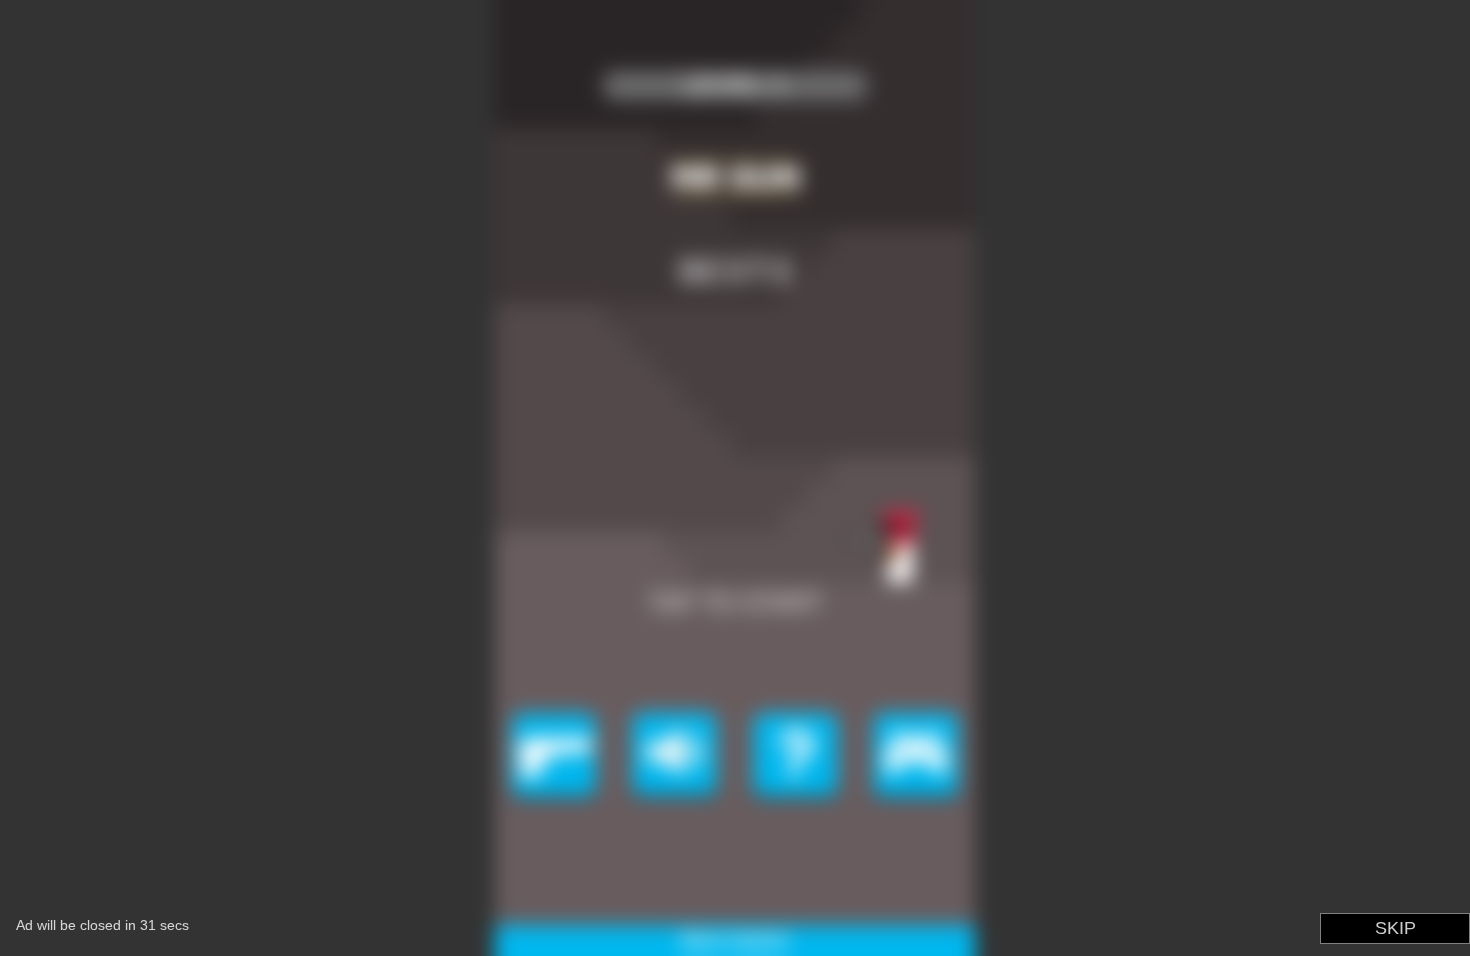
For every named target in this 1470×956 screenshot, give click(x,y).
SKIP (1395, 928)
